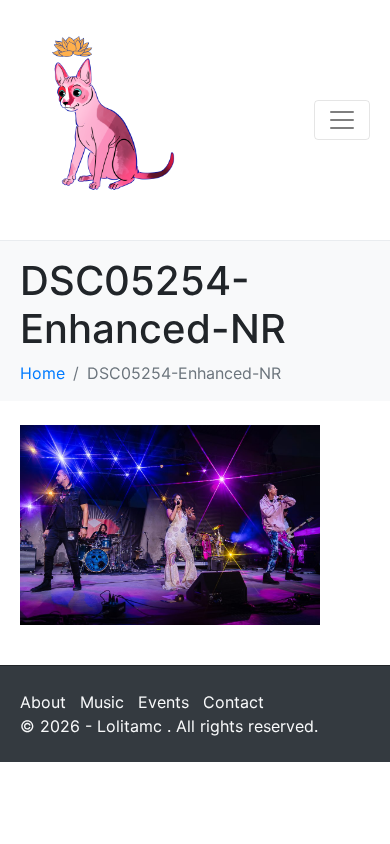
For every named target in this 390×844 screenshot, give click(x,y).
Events (163, 702)
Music (102, 702)
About (43, 702)
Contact (233, 702)
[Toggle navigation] (342, 120)
